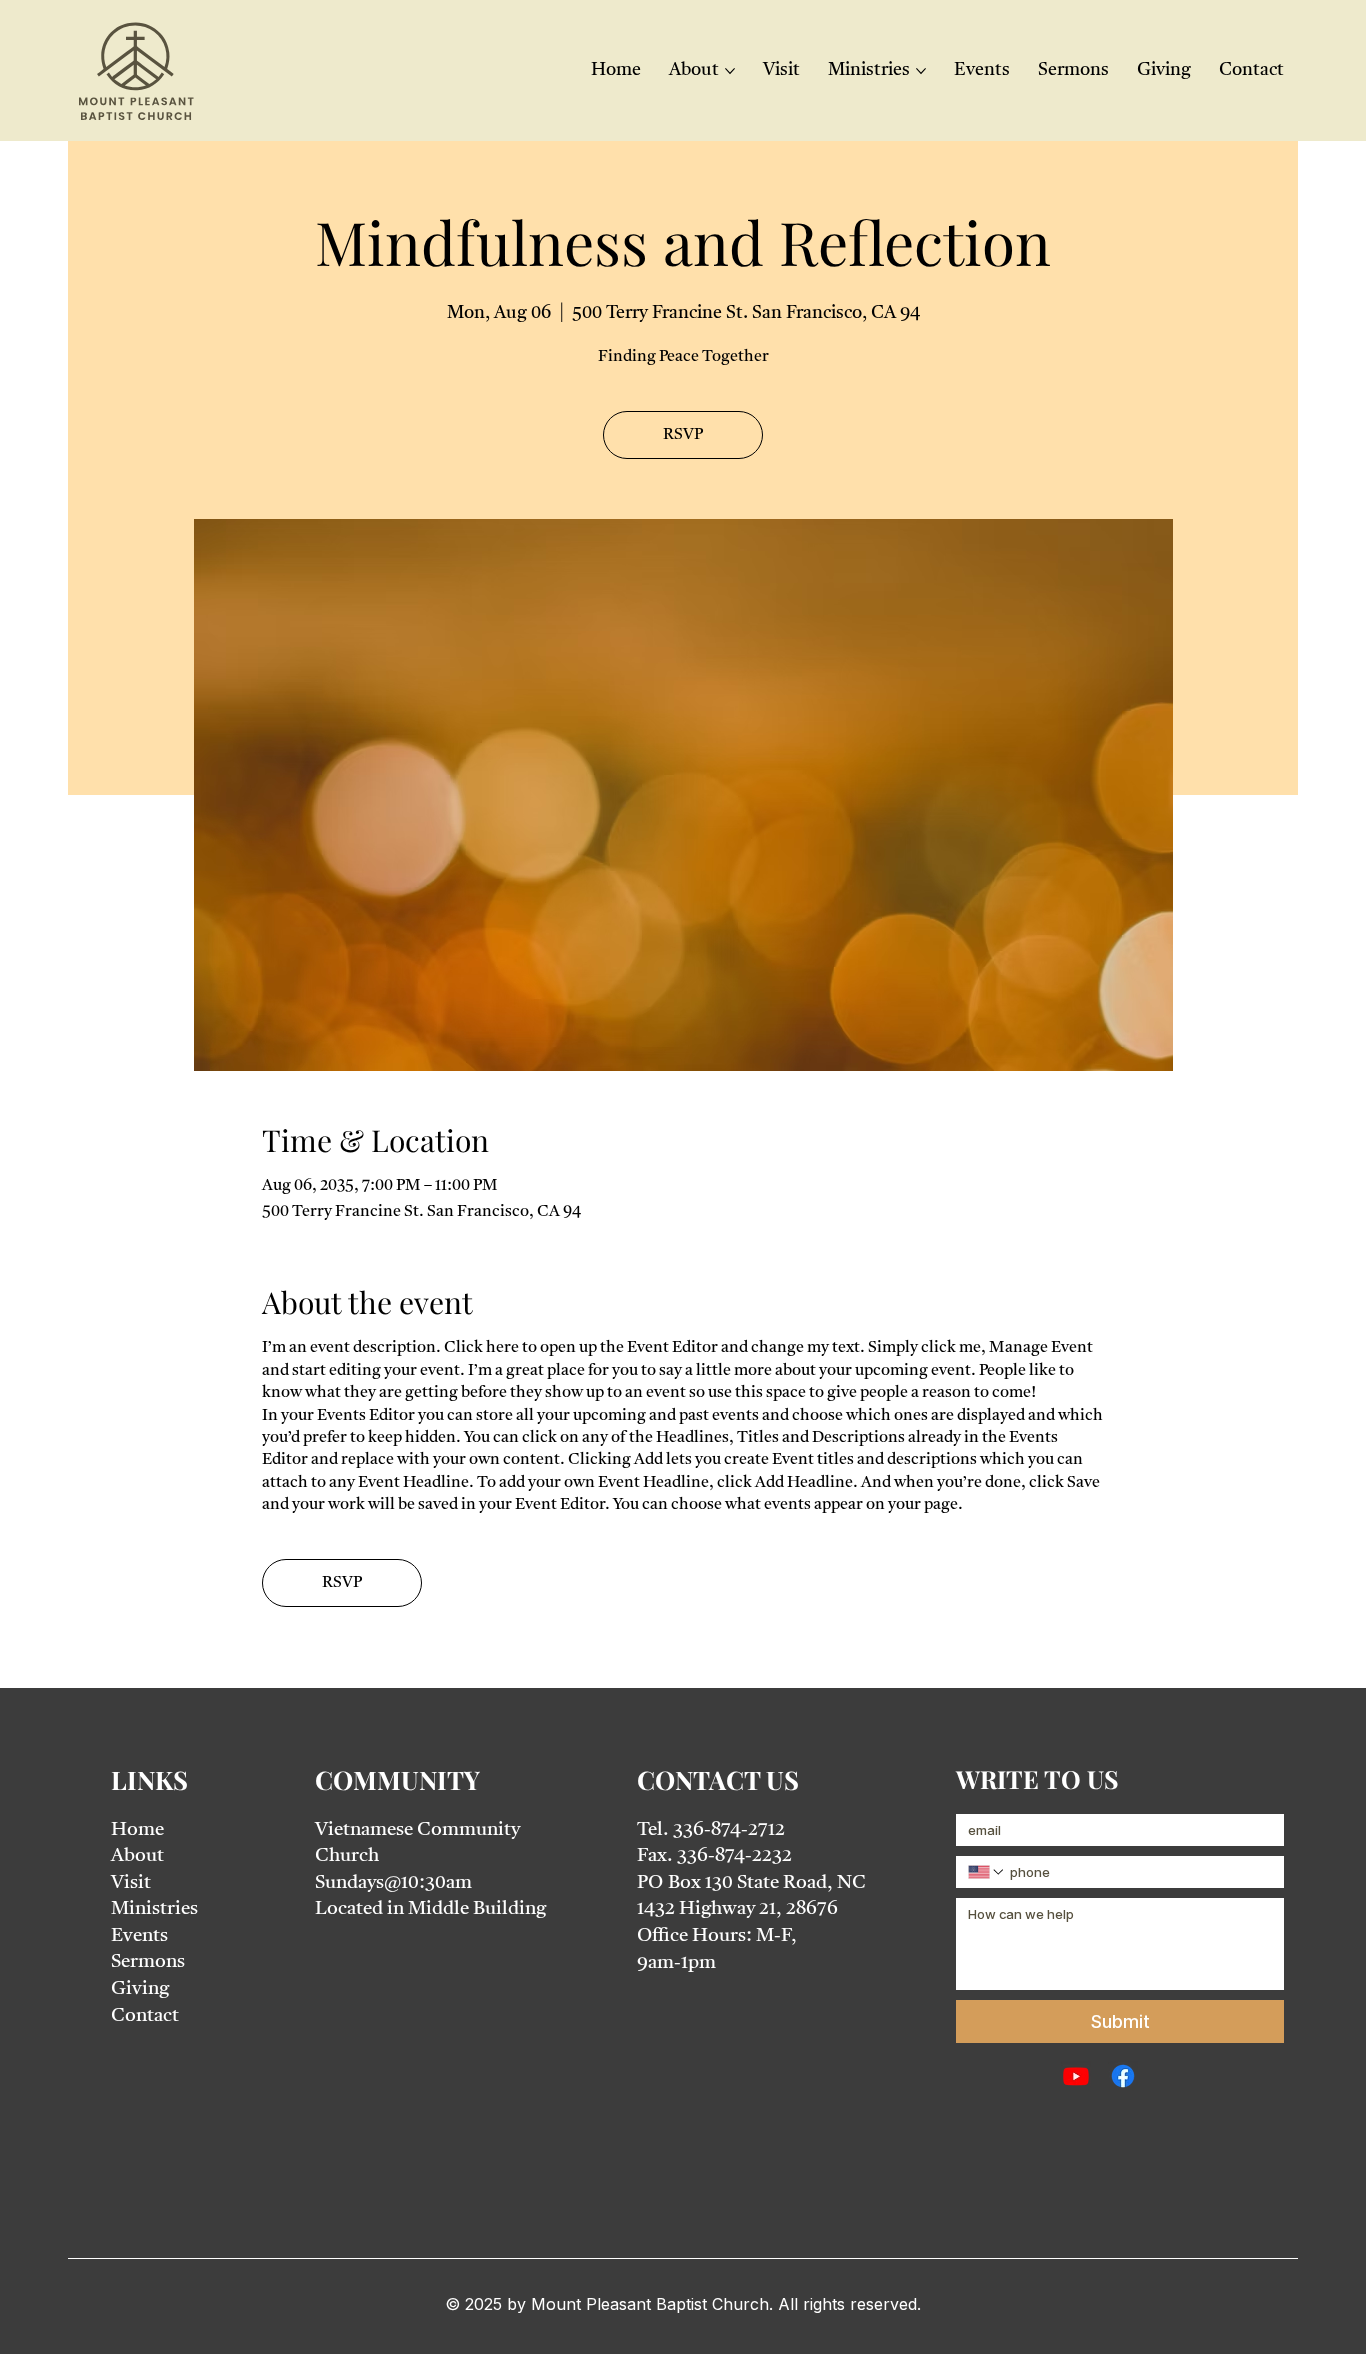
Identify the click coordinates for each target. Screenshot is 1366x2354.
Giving (140, 1989)
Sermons (148, 1962)
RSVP (683, 435)
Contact (145, 2016)
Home (137, 1830)
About (137, 1856)
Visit (131, 1883)
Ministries (154, 1909)
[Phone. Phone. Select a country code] (987, 1872)
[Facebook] (1123, 2076)
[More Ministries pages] (921, 71)
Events (139, 1936)
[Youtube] (1076, 2076)
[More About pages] (730, 71)
